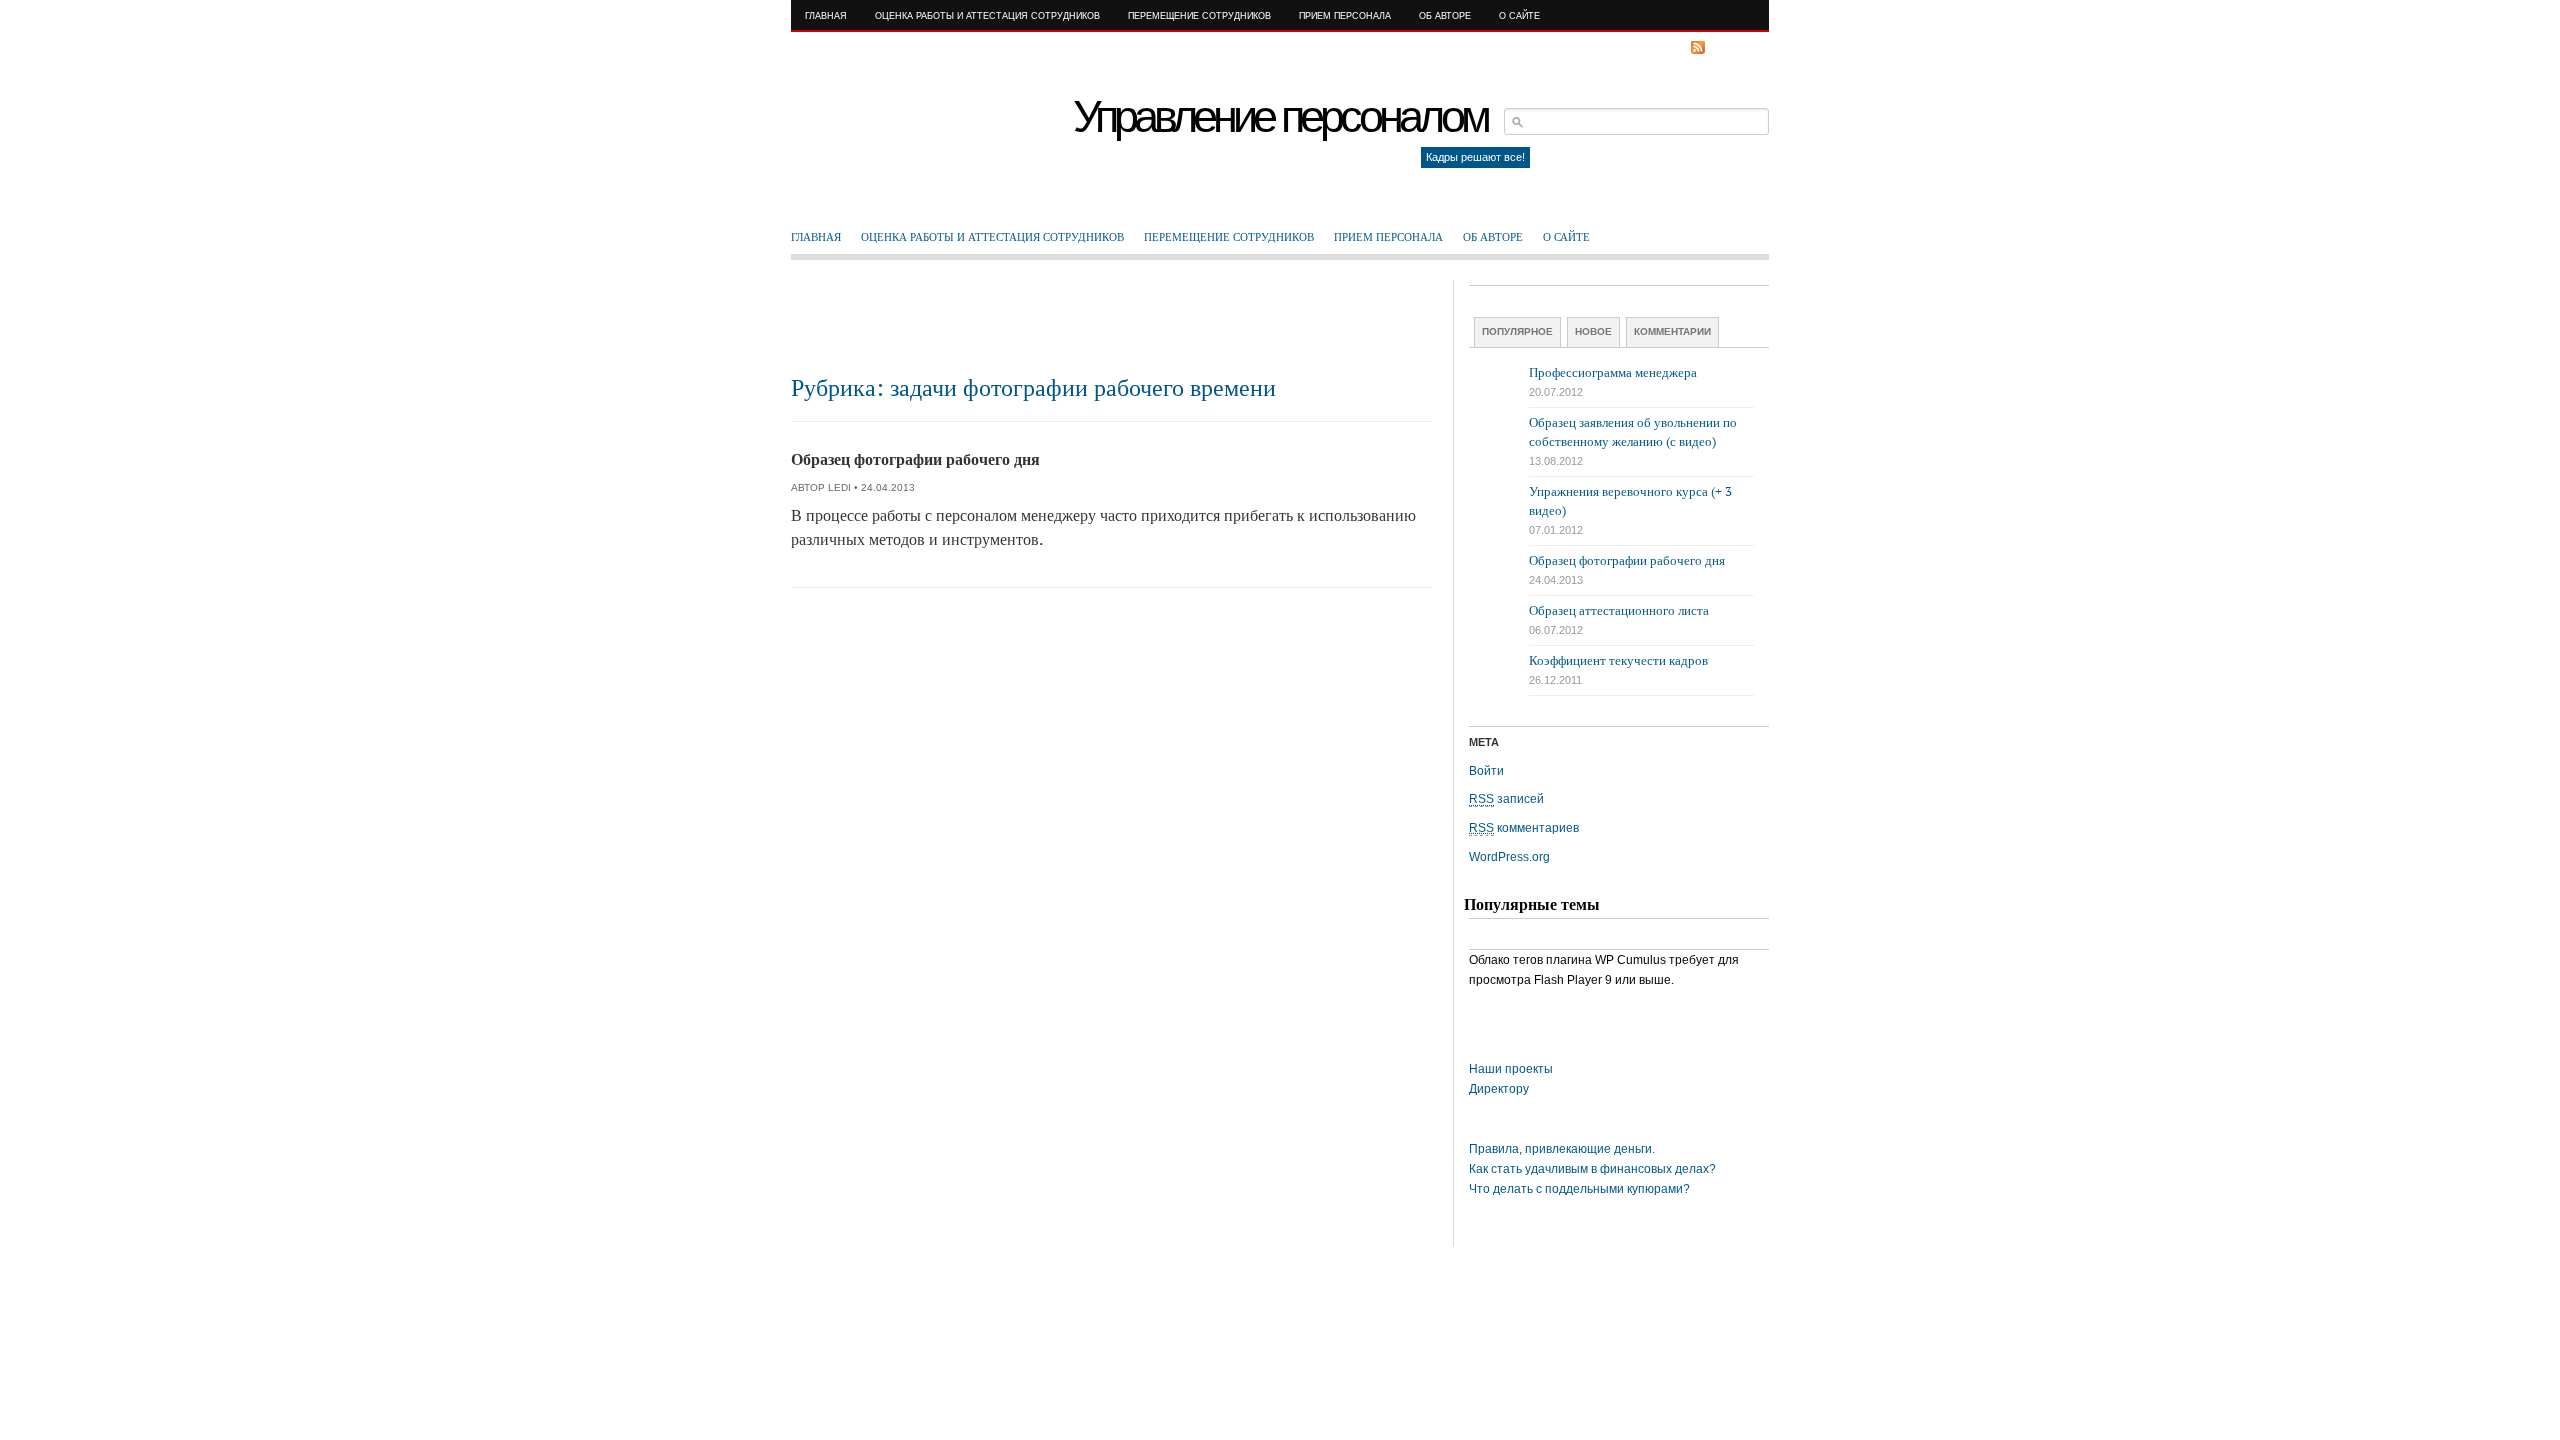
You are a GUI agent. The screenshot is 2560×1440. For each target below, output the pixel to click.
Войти (1486, 771)
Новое (1593, 331)
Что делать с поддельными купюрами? (1579, 1189)
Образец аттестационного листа (1619, 610)
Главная (826, 16)
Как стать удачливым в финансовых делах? (1592, 1169)
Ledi (839, 487)
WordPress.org (1509, 857)
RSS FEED (1735, 48)
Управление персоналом (1280, 116)
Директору (1499, 1089)
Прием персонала (1345, 16)
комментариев (1524, 828)
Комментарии (1672, 331)
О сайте (1519, 16)
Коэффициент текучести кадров (1618, 660)
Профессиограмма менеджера (1613, 372)
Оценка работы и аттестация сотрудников (987, 16)
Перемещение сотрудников (1199, 16)
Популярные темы (1532, 904)
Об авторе (1445, 16)
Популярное (1517, 331)
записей (1506, 799)
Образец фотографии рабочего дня (915, 459)
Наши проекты (1511, 1069)
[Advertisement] (1112, 325)
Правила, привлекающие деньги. (1562, 1149)
